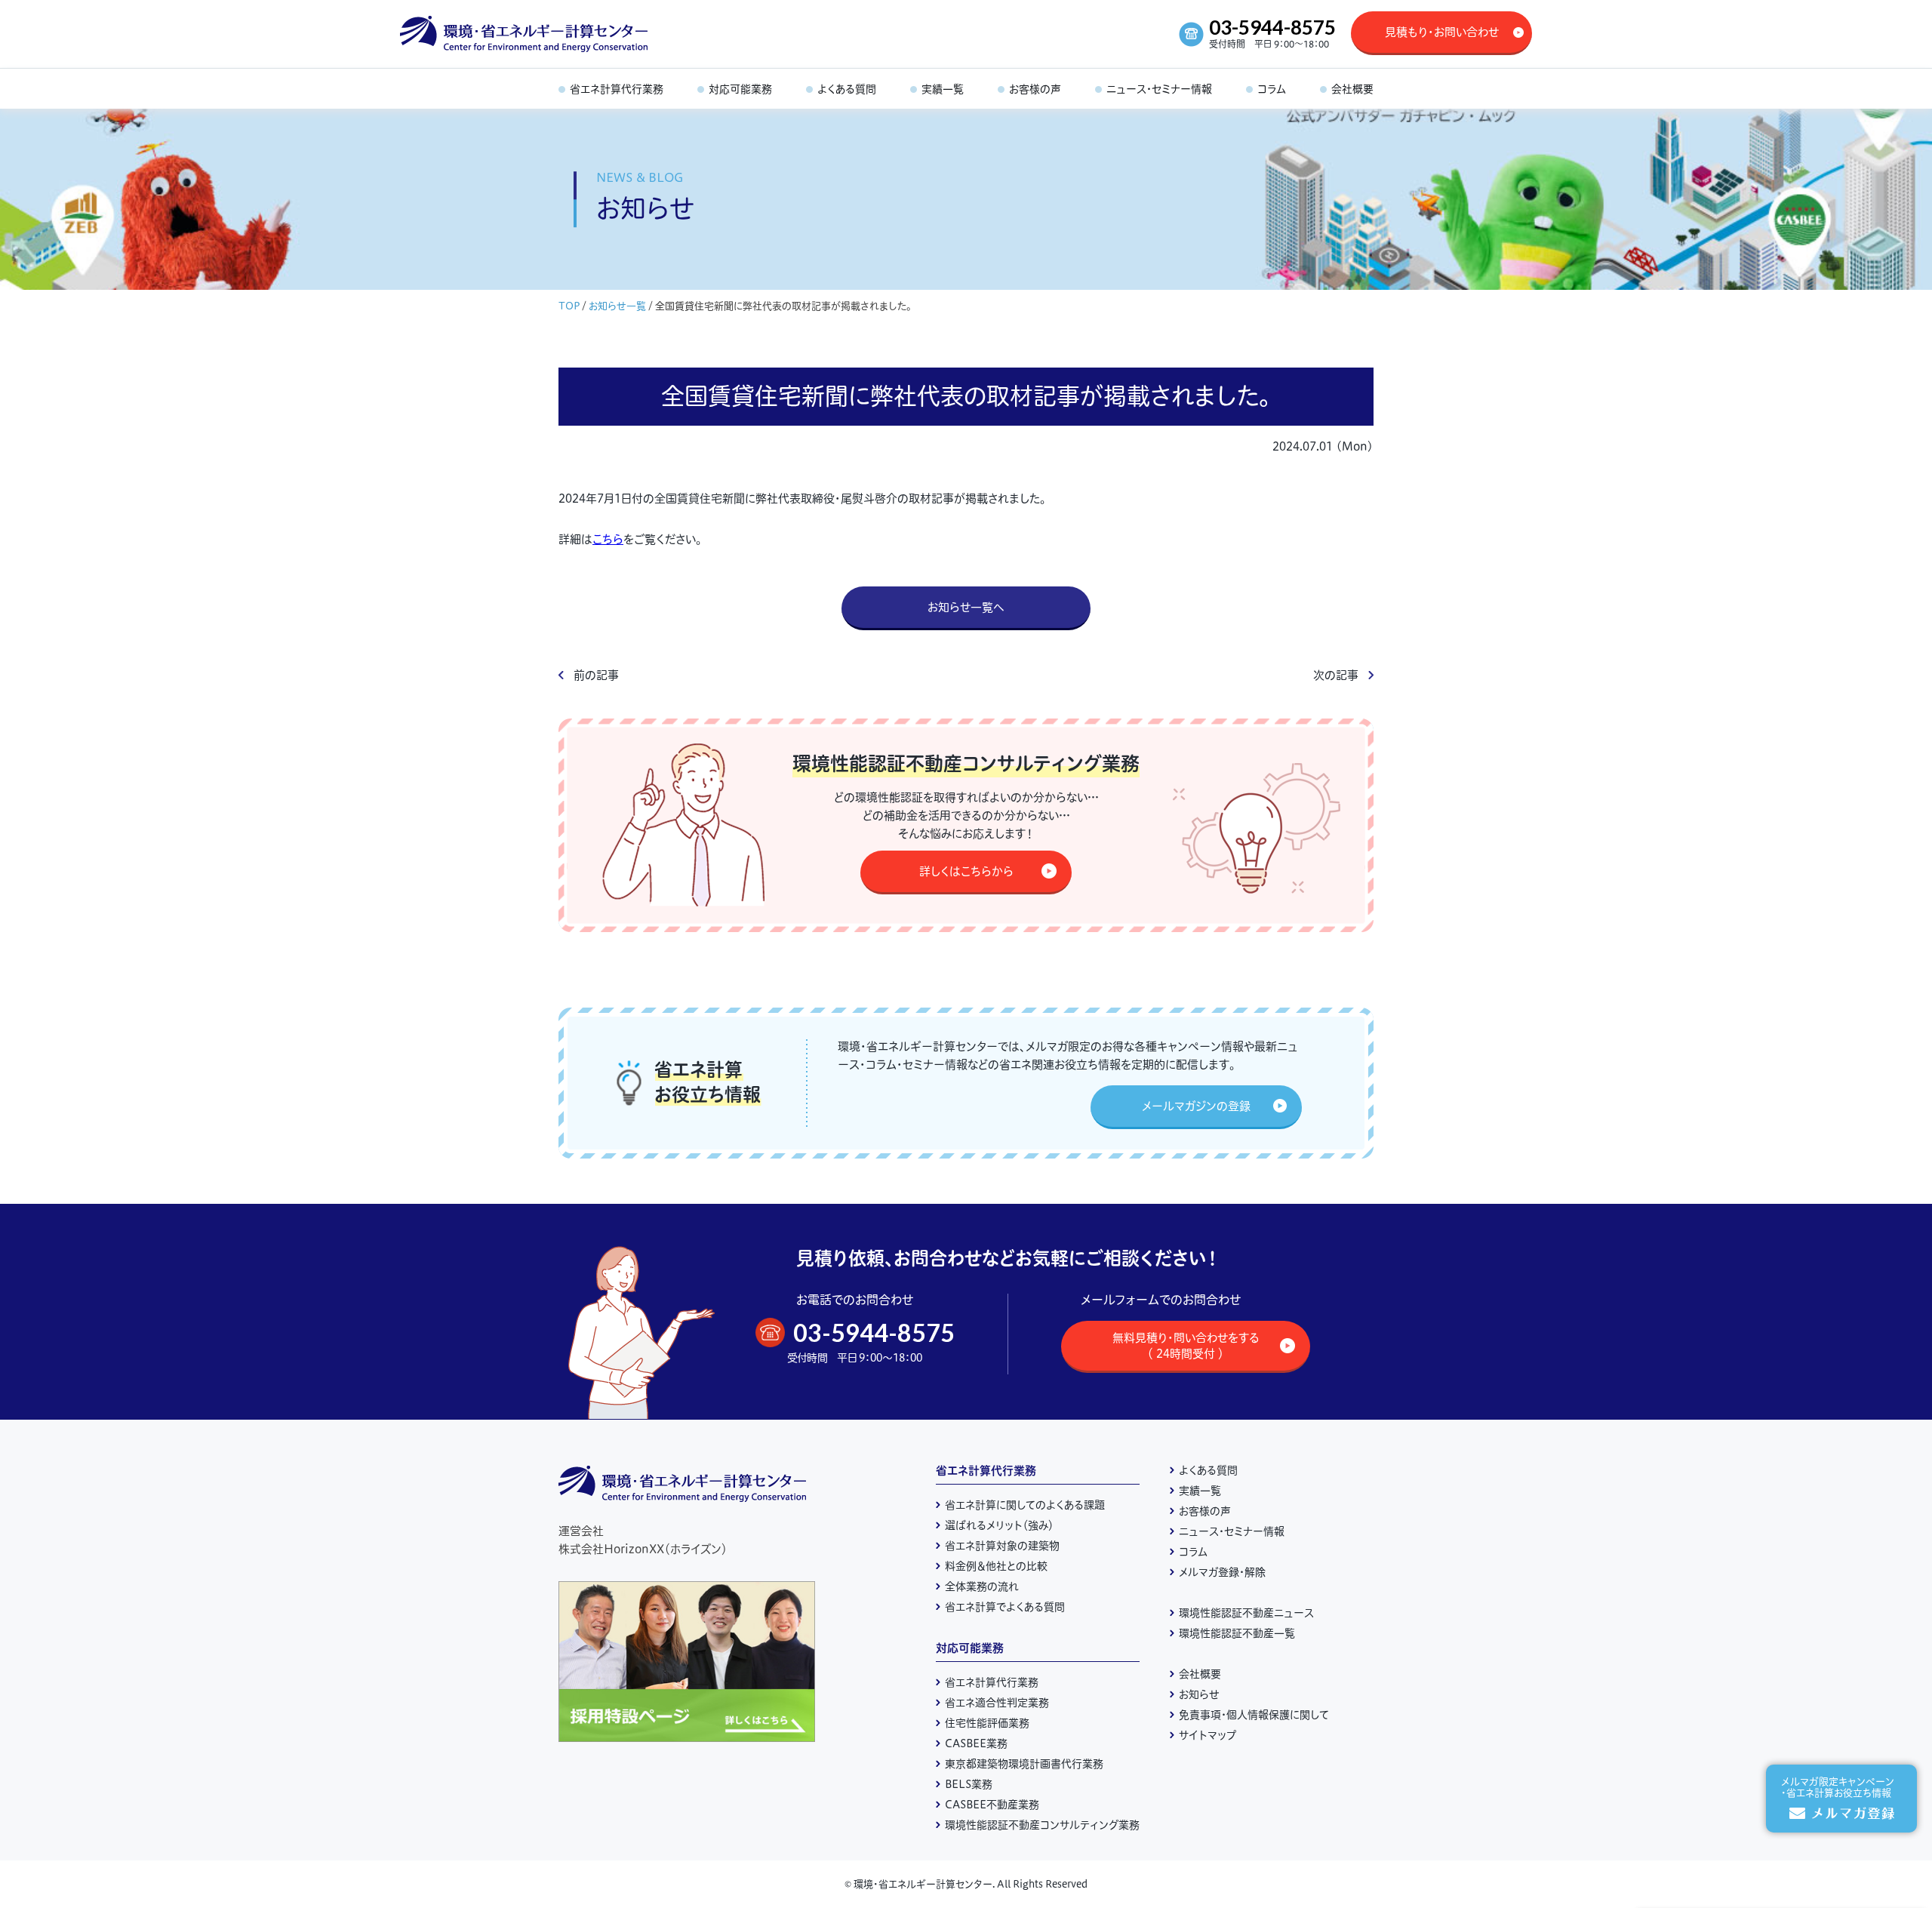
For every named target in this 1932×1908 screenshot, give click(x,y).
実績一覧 (1200, 1491)
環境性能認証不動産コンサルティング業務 (1042, 1825)
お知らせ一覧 (617, 306)
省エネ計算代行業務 (986, 1471)
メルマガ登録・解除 (1222, 1572)
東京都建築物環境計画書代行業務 (1024, 1764)
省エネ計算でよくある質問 (1005, 1607)
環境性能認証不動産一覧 (1237, 1633)
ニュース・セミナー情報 (1232, 1531)
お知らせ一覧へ (966, 607)
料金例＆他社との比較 (996, 1566)
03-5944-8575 (1272, 27)
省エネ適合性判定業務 (997, 1703)
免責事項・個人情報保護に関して (1254, 1715)
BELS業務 (969, 1784)
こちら (608, 539)
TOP (569, 306)
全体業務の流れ (982, 1586)
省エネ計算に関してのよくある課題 (1025, 1505)
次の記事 (1336, 675)
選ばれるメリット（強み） (999, 1525)
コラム (1193, 1552)
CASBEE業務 (976, 1743)
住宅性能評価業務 (987, 1723)
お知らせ (1199, 1694)
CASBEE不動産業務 (992, 1805)
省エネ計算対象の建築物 (1002, 1546)
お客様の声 (1205, 1511)
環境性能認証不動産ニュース (1246, 1613)
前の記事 (596, 675)
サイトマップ (1207, 1735)
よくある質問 (1208, 1470)
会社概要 (1200, 1674)
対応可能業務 (970, 1648)
